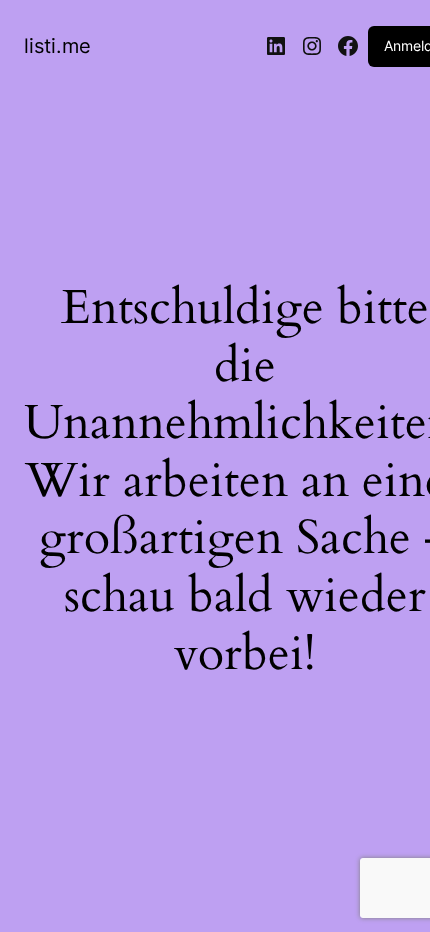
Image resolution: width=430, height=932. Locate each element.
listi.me (57, 46)
